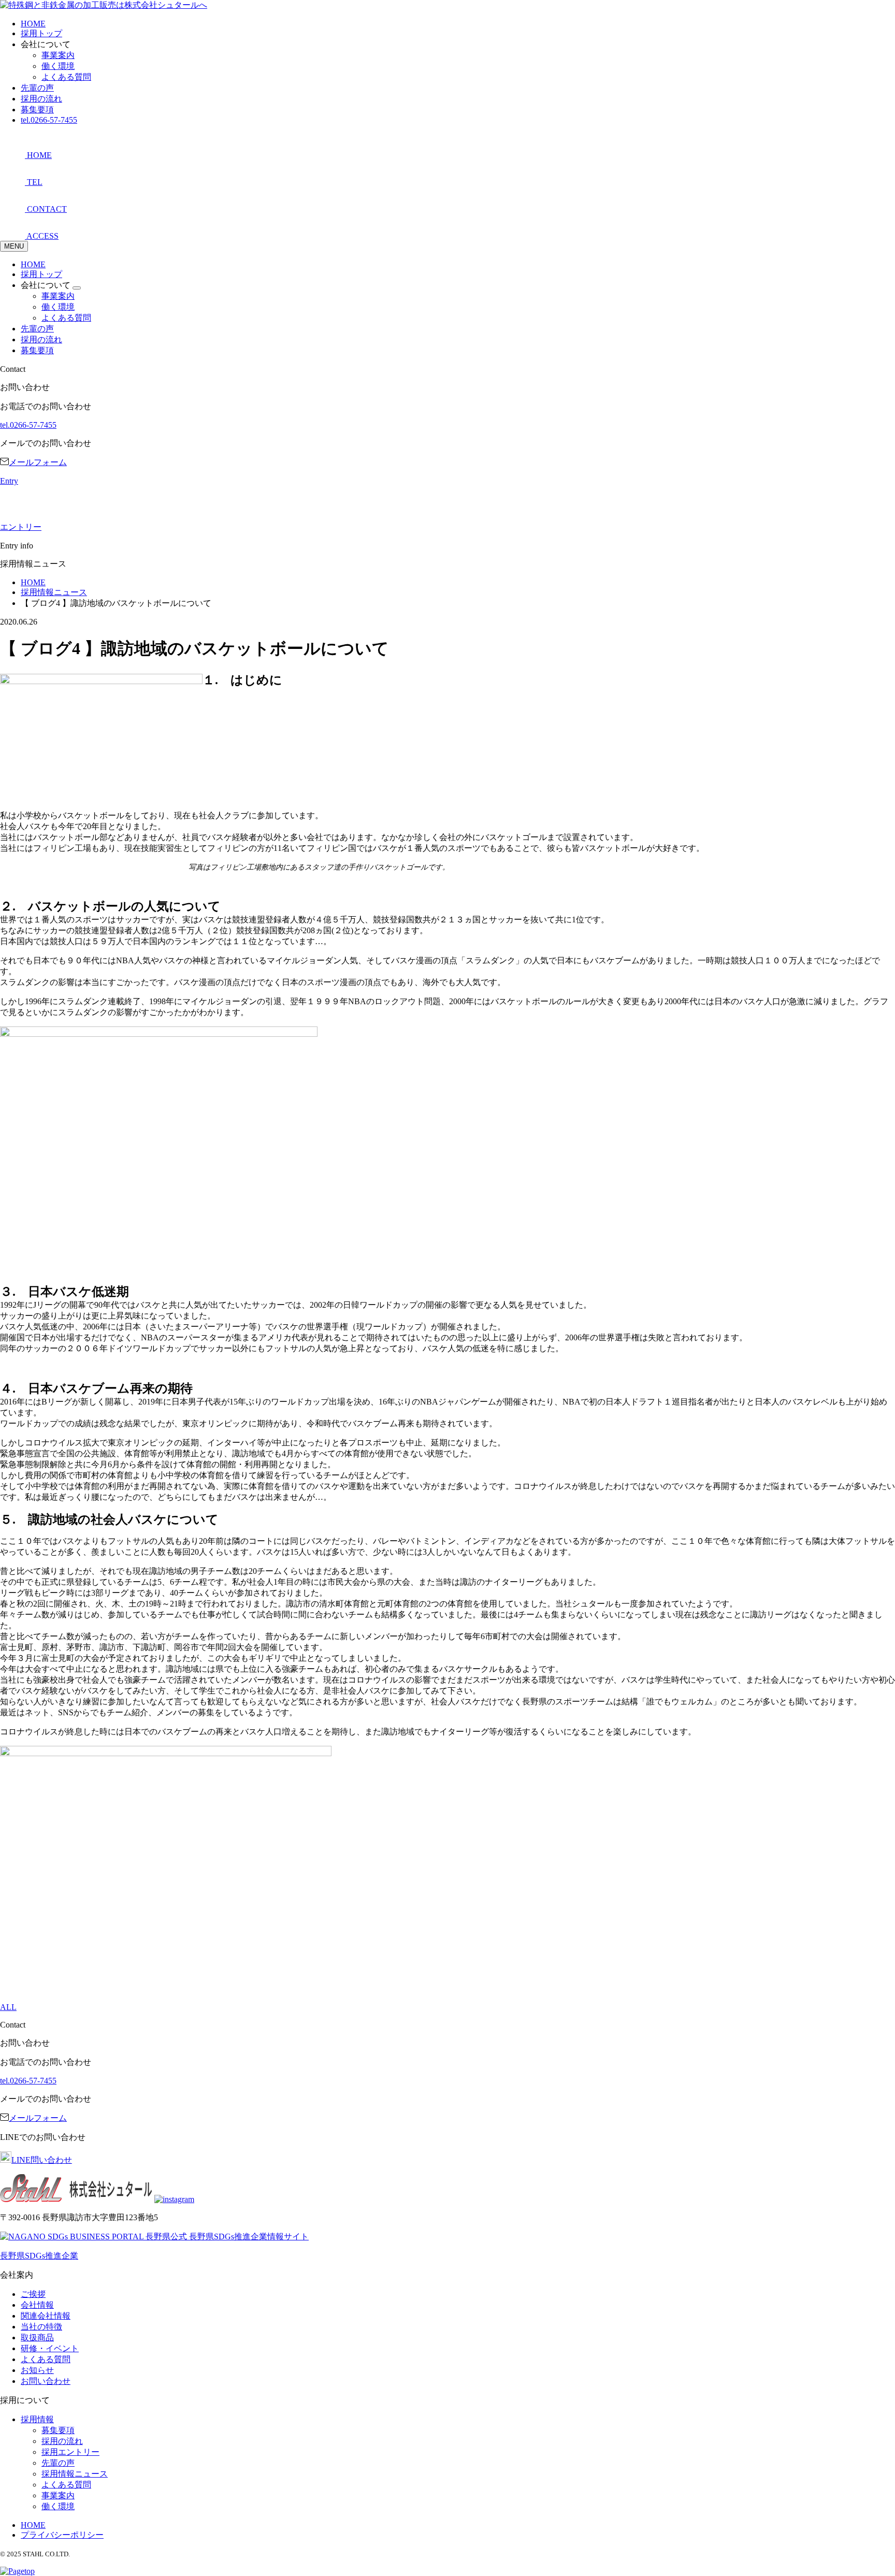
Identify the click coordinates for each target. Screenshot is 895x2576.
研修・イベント (50, 2348)
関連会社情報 (46, 2316)
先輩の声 (37, 88)
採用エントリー (70, 2452)
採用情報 (37, 2419)
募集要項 (37, 110)
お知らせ (37, 2370)
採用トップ (41, 33)
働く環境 (58, 66)
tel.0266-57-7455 (49, 120)
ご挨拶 (33, 2294)
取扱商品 (37, 2338)
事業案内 (58, 55)
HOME (33, 24)
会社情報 (37, 2305)
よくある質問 (66, 77)
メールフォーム (38, 462)
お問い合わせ (46, 2381)
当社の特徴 (41, 2327)
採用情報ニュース (75, 2474)
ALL (8, 2007)
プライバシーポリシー (62, 2535)
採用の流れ (41, 99)
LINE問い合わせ (42, 2160)
